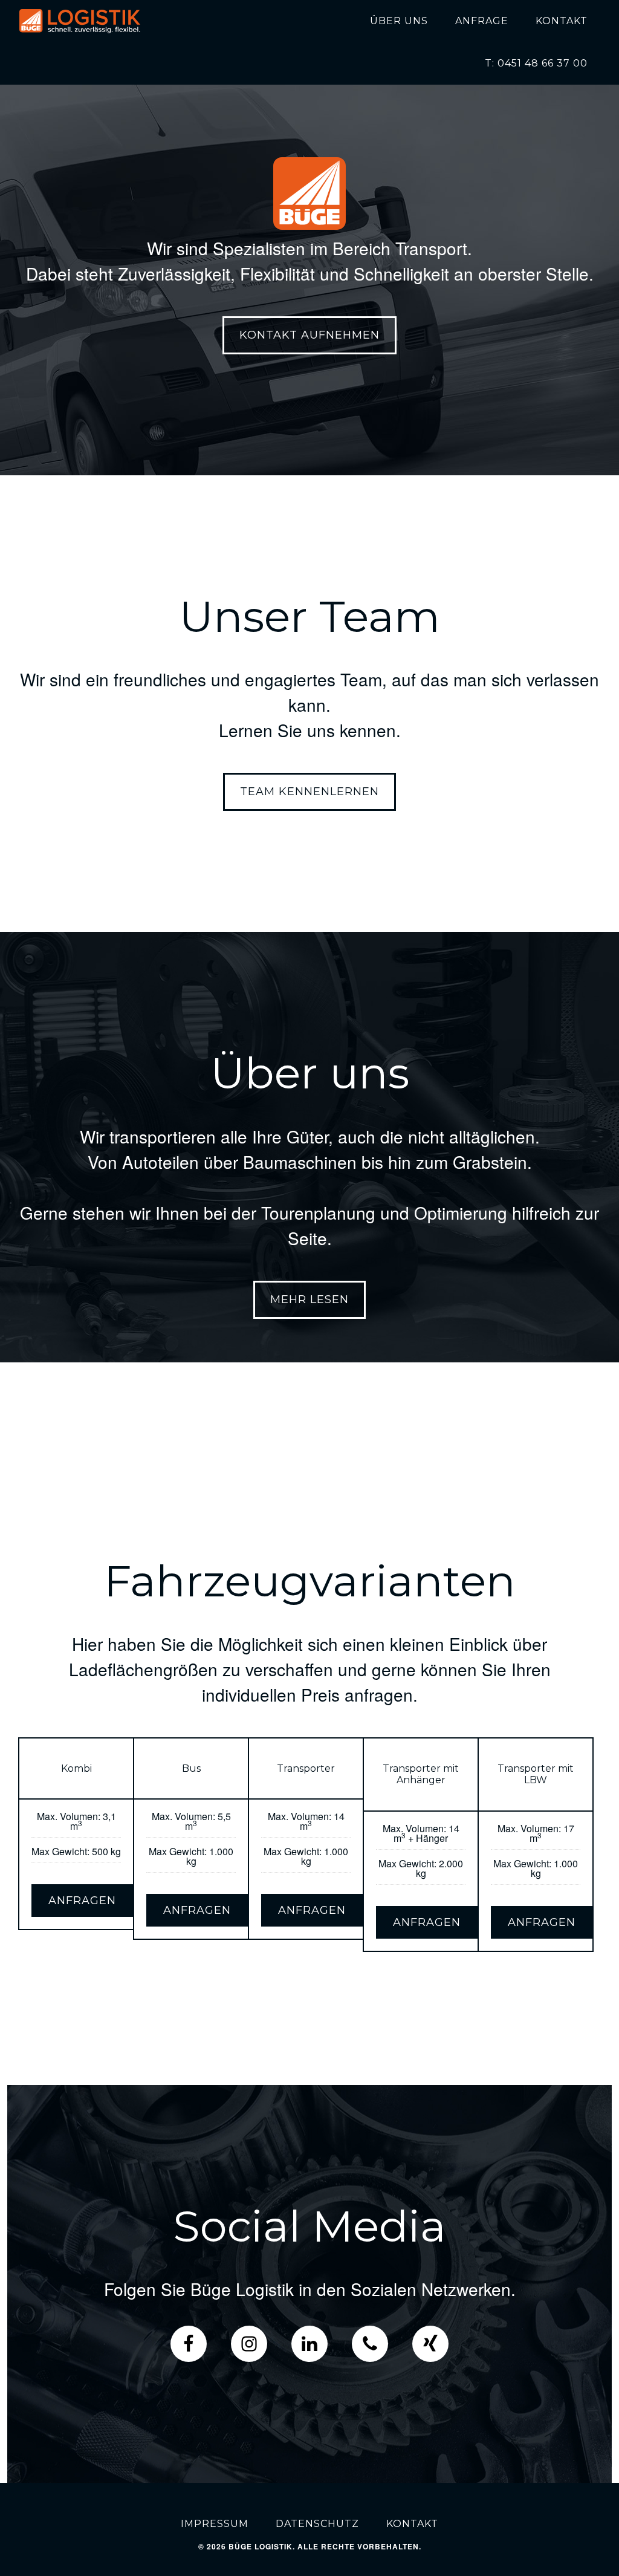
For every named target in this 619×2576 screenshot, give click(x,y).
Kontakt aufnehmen (309, 335)
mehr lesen (309, 1299)
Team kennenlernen (309, 792)
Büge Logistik (80, 21)
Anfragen (82, 1901)
